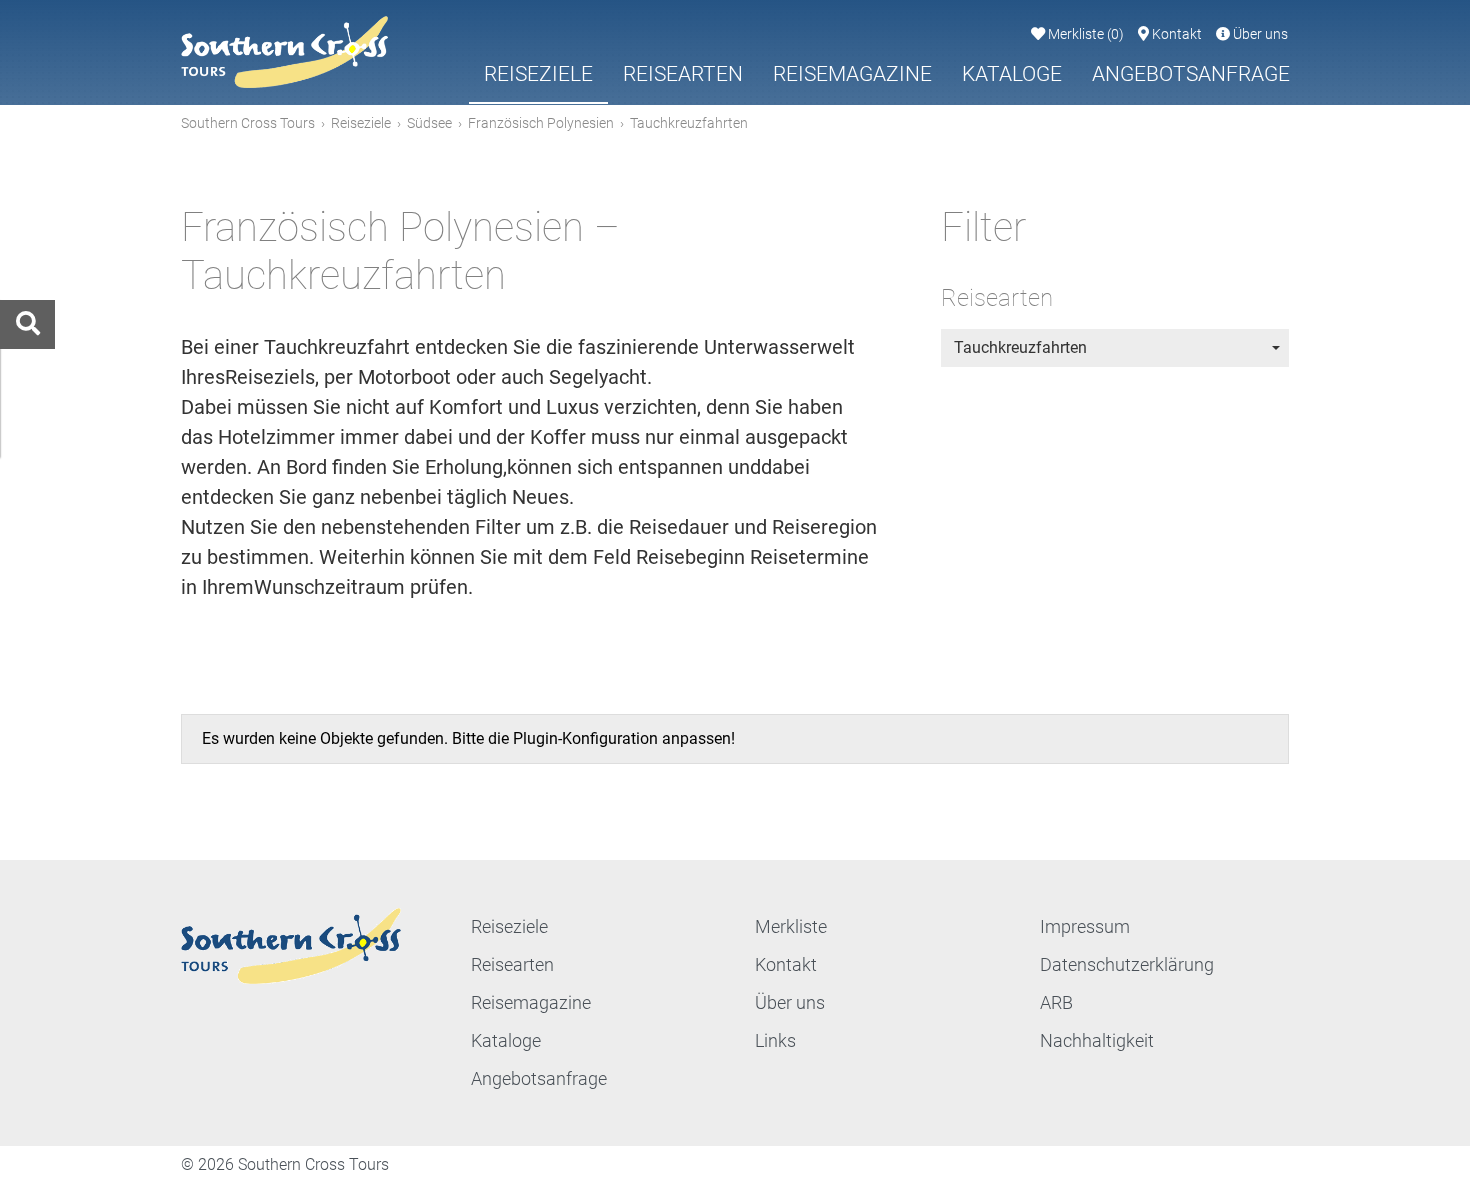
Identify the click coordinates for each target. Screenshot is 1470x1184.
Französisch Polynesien (541, 123)
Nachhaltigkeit (1097, 1040)
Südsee (429, 123)
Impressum (1085, 926)
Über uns (1259, 34)
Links (775, 1040)
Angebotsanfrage (1191, 74)
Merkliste (1084, 34)
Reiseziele (538, 74)
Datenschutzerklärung (1127, 964)
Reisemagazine (852, 74)
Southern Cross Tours (248, 123)
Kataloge (1012, 74)
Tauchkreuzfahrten (1020, 347)
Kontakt (1175, 34)
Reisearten (683, 74)
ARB (1056, 1002)
